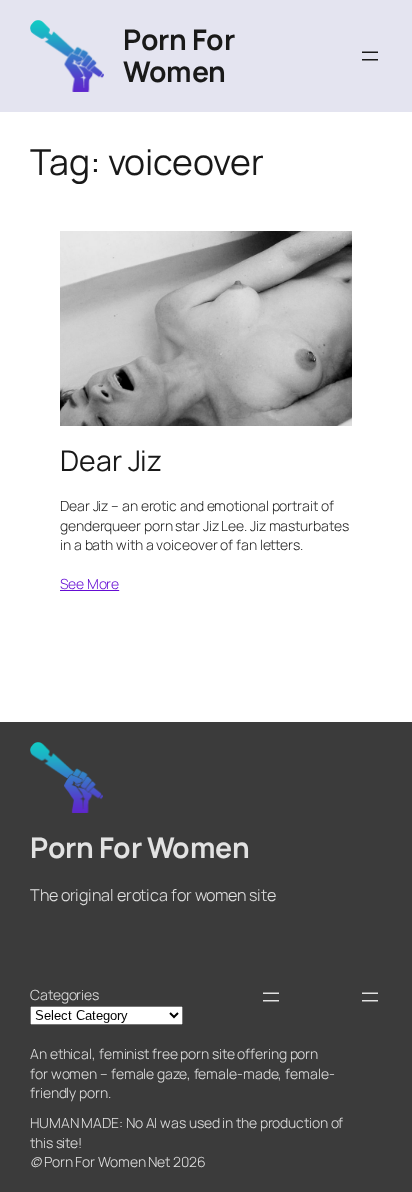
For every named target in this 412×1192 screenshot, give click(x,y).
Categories (64, 994)
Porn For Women (178, 55)
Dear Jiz (111, 461)
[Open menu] (370, 56)
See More (89, 583)
